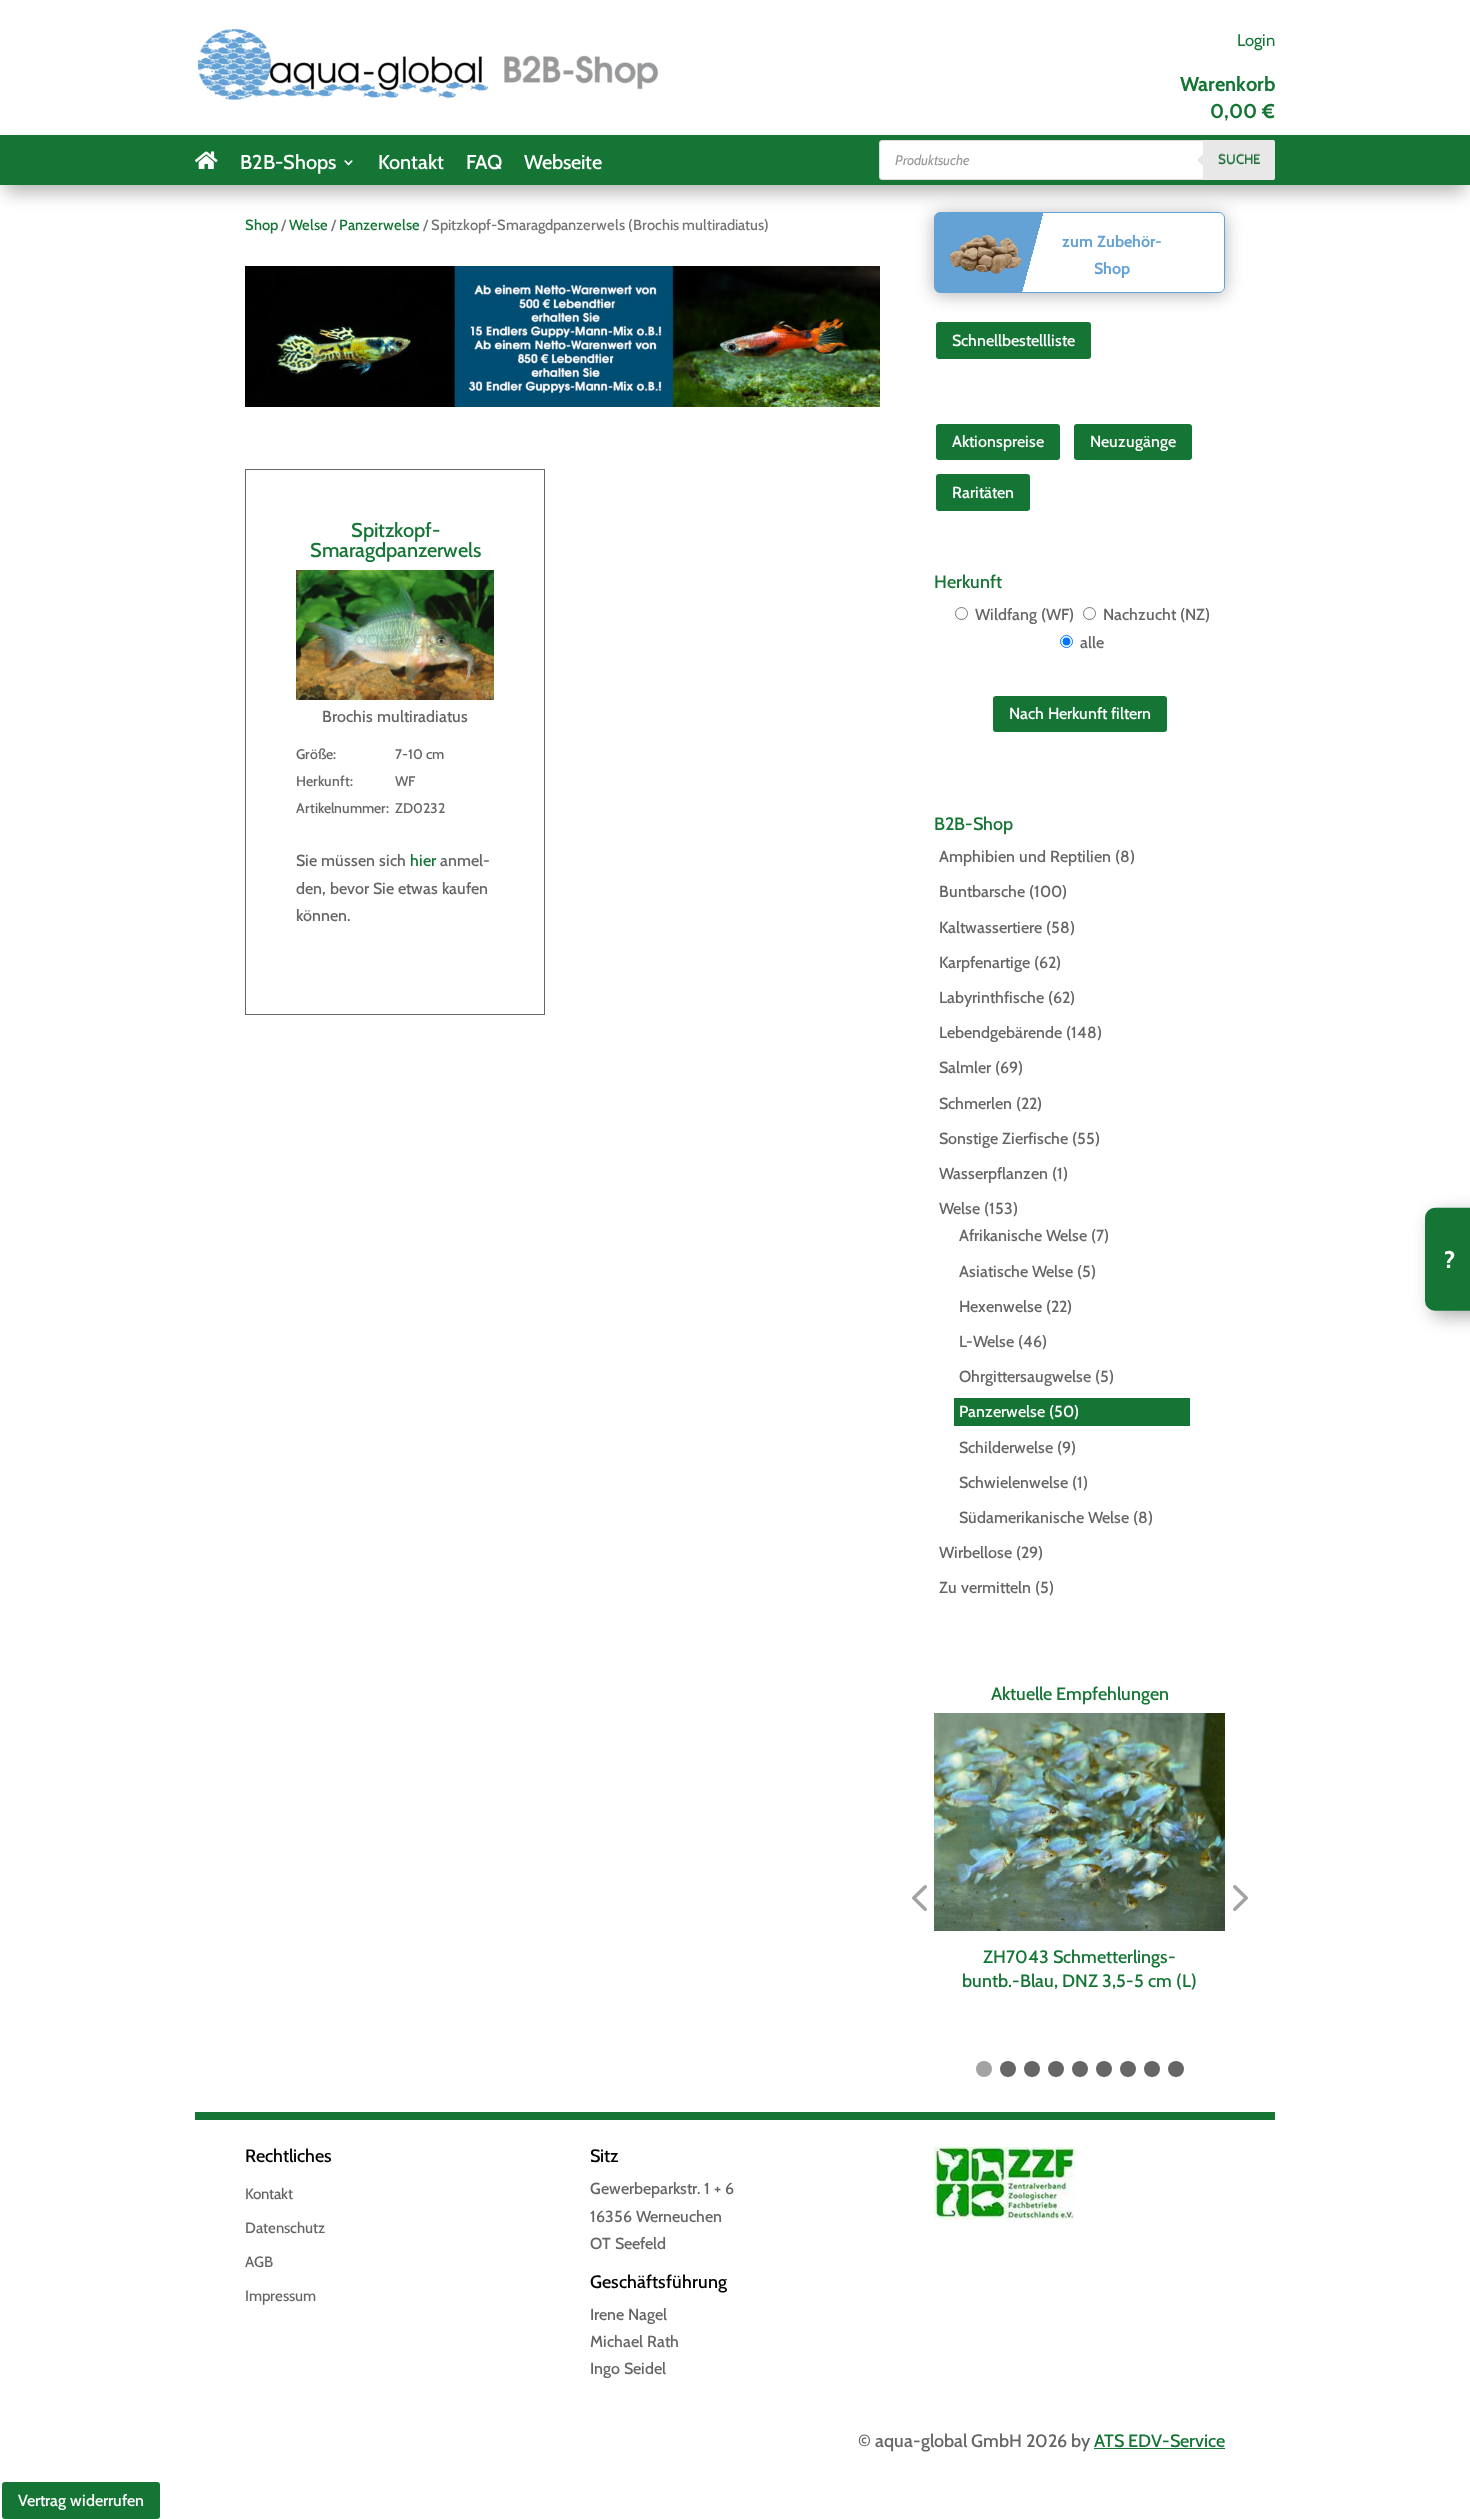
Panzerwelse (379, 225)
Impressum (280, 2297)
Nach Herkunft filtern (1080, 713)
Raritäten (983, 492)
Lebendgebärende (1000, 1032)
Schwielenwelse (1013, 1482)
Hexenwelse (1000, 1306)
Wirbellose (975, 1552)
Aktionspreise (998, 441)
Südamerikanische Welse (1044, 1517)
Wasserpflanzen (993, 1173)
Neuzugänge (1133, 441)
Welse (308, 225)
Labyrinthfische (991, 997)
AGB (259, 2263)
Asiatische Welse (1016, 1271)
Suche (1239, 159)
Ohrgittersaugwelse (1025, 1376)
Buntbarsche (982, 891)
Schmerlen (975, 1103)
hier (423, 860)
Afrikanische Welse (1023, 1235)
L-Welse (986, 1341)
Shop (261, 225)
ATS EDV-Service (1159, 2441)
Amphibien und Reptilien (1025, 856)
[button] (919, 1898)
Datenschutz (285, 2229)
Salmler (965, 1067)
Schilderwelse (1006, 1447)
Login (1256, 40)
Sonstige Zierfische (1003, 1138)
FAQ (484, 164)
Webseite (563, 164)
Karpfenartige (984, 962)
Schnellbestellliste (1013, 340)
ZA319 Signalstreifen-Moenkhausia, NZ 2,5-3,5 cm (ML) (1082, 1968)
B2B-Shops (288, 164)
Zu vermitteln (985, 1587)
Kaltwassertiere (990, 927)
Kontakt (411, 164)
